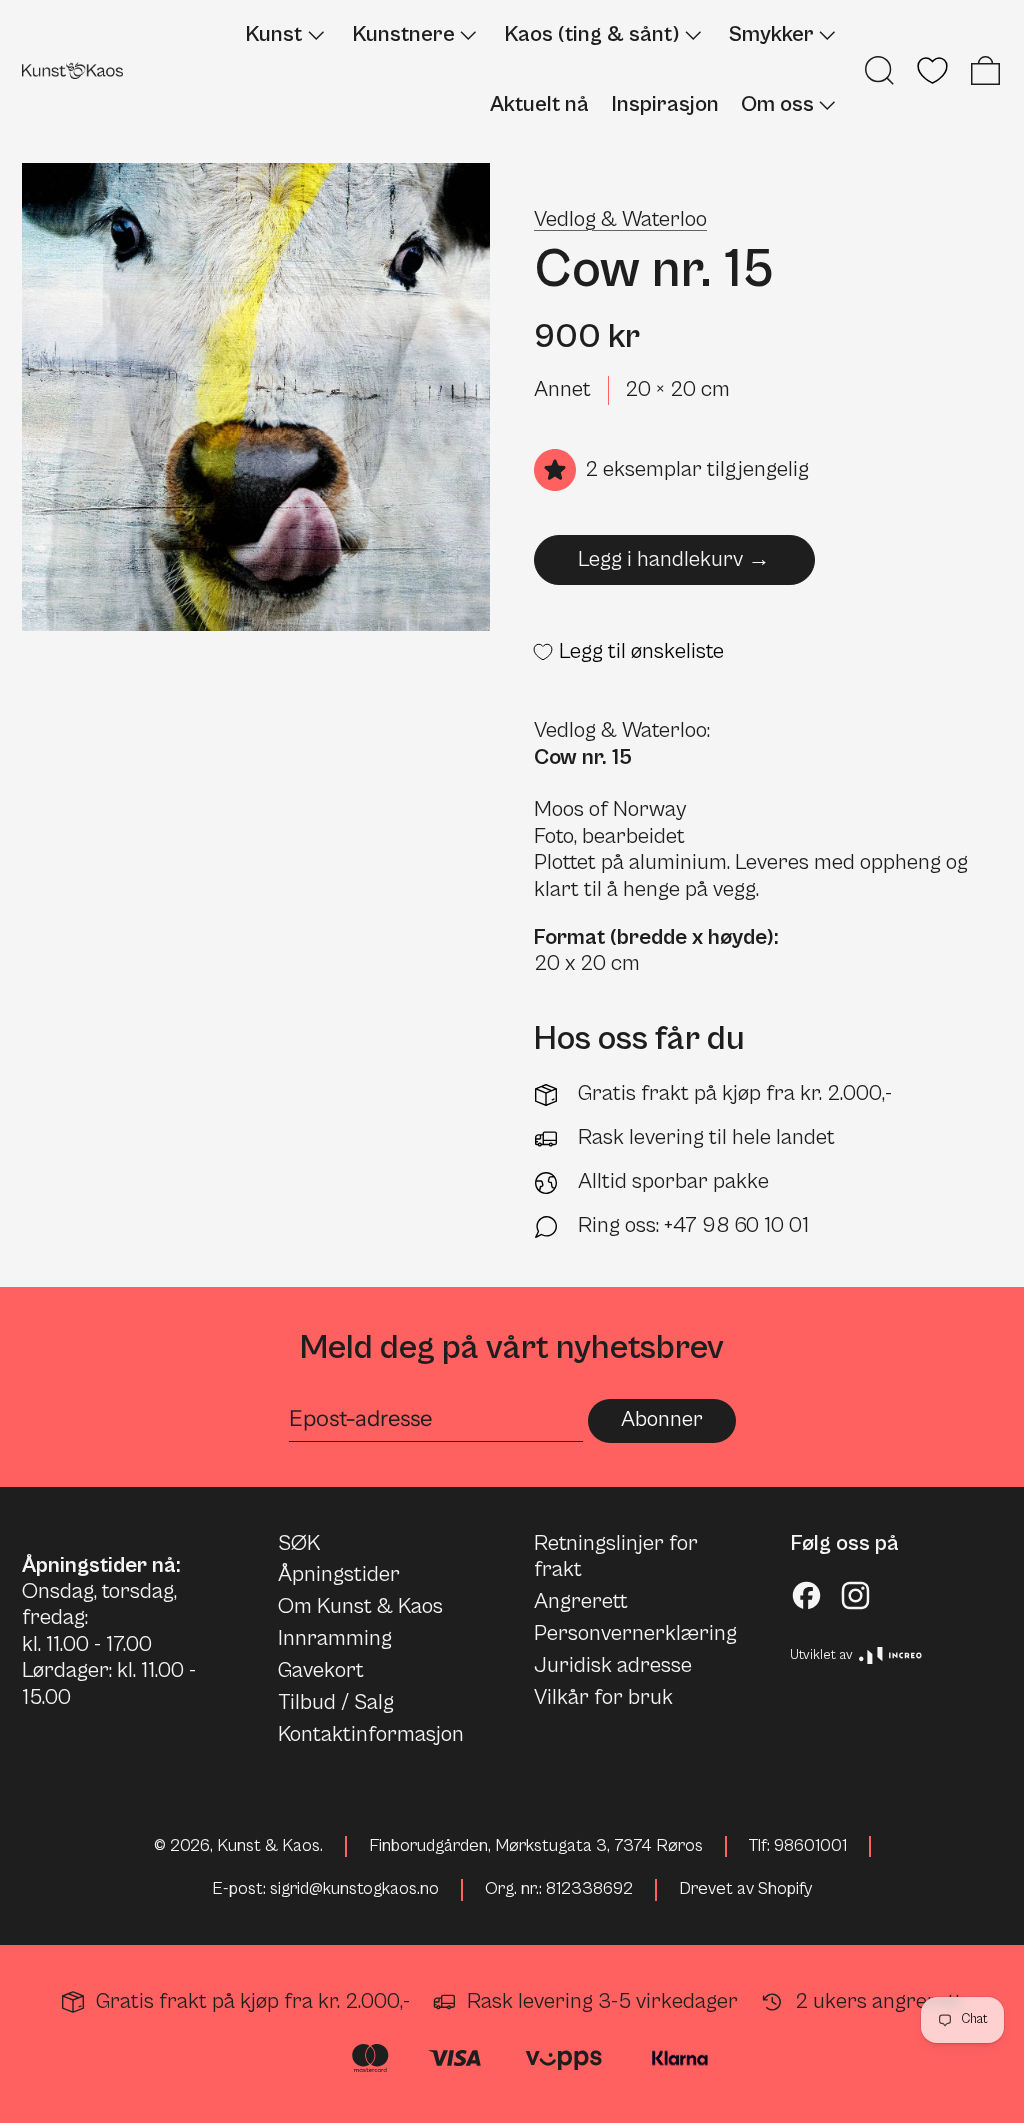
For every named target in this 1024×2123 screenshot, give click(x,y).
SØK (299, 1543)
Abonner (662, 1419)
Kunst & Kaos (268, 1846)
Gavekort (321, 1670)
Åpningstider (339, 1574)
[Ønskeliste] (932, 70)
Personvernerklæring (635, 1633)
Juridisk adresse (613, 1665)
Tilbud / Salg (336, 1702)
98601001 (810, 1846)
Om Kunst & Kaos (360, 1606)
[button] (879, 70)
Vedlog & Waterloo (620, 219)
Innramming (335, 1638)
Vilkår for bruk (603, 1697)
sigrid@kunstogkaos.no (354, 1889)
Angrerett (581, 1601)
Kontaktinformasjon (371, 1734)
